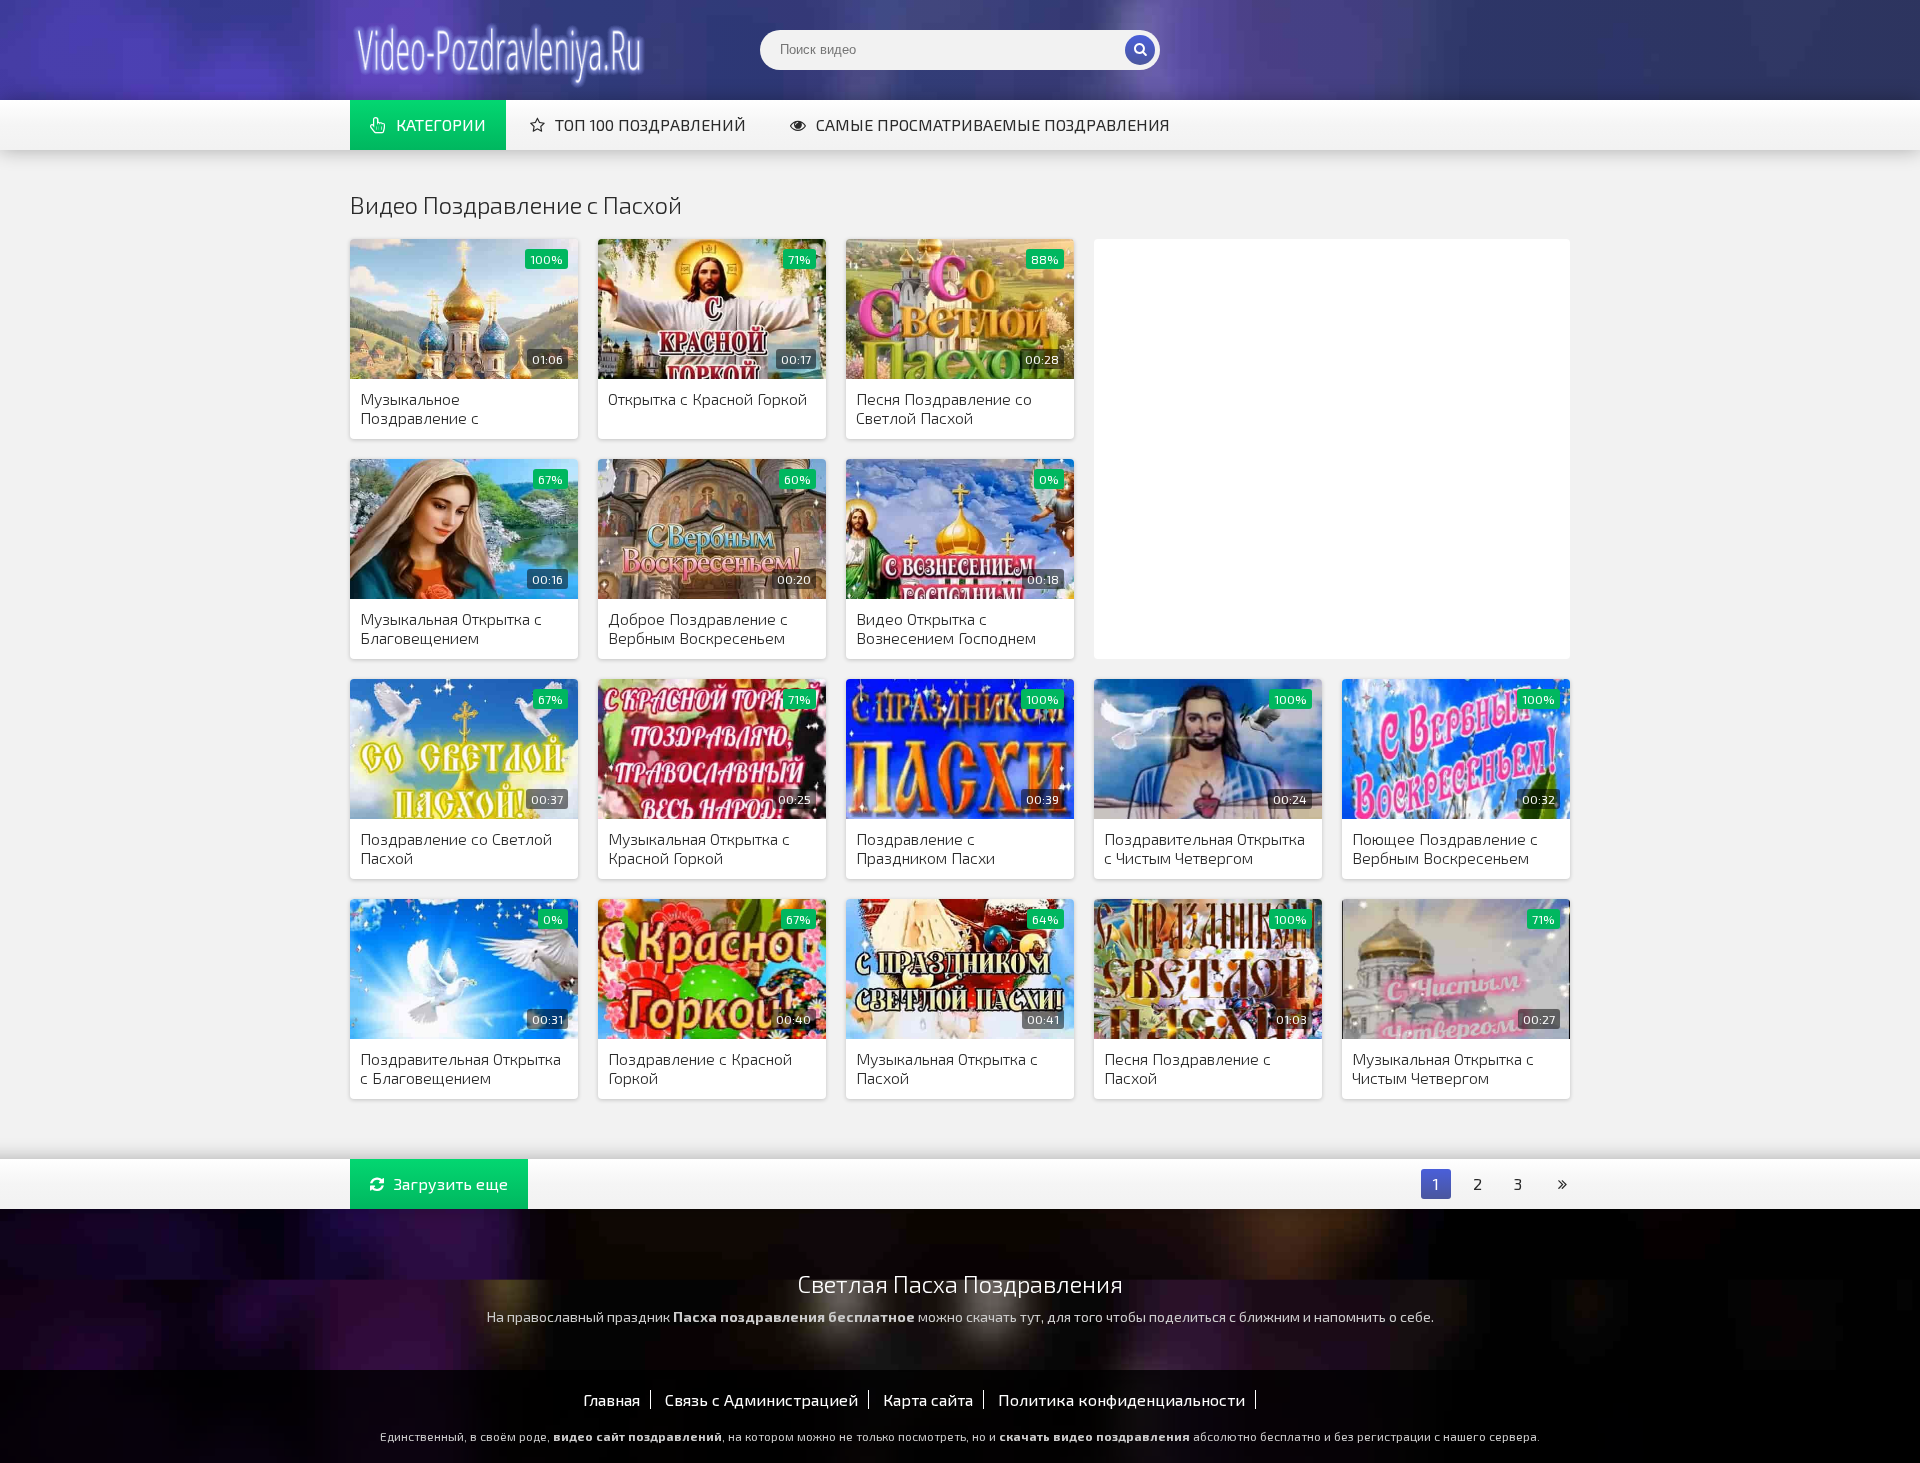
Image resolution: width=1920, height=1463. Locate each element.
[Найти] (1140, 50)
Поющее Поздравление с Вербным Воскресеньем (1445, 848)
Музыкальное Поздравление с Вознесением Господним (450, 409)
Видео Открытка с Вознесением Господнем (946, 628)
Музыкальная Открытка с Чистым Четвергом (1443, 1068)
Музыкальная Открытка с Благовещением (451, 628)
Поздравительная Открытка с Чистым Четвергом (1204, 848)
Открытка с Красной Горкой (707, 398)
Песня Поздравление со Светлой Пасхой (944, 408)
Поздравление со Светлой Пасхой (456, 848)
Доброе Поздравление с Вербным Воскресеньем (698, 628)
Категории (441, 124)
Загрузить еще (451, 1183)
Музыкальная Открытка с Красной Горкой (699, 848)
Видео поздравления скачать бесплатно (500, 50)
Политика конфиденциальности (1121, 1399)
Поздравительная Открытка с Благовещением (460, 1068)
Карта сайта (928, 1399)
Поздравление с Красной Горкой (700, 1068)
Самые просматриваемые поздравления (993, 124)
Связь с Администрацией (761, 1399)
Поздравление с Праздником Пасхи (925, 848)
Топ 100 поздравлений (650, 124)
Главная (611, 1399)
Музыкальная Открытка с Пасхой (947, 1068)
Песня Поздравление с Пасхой (1187, 1068)
